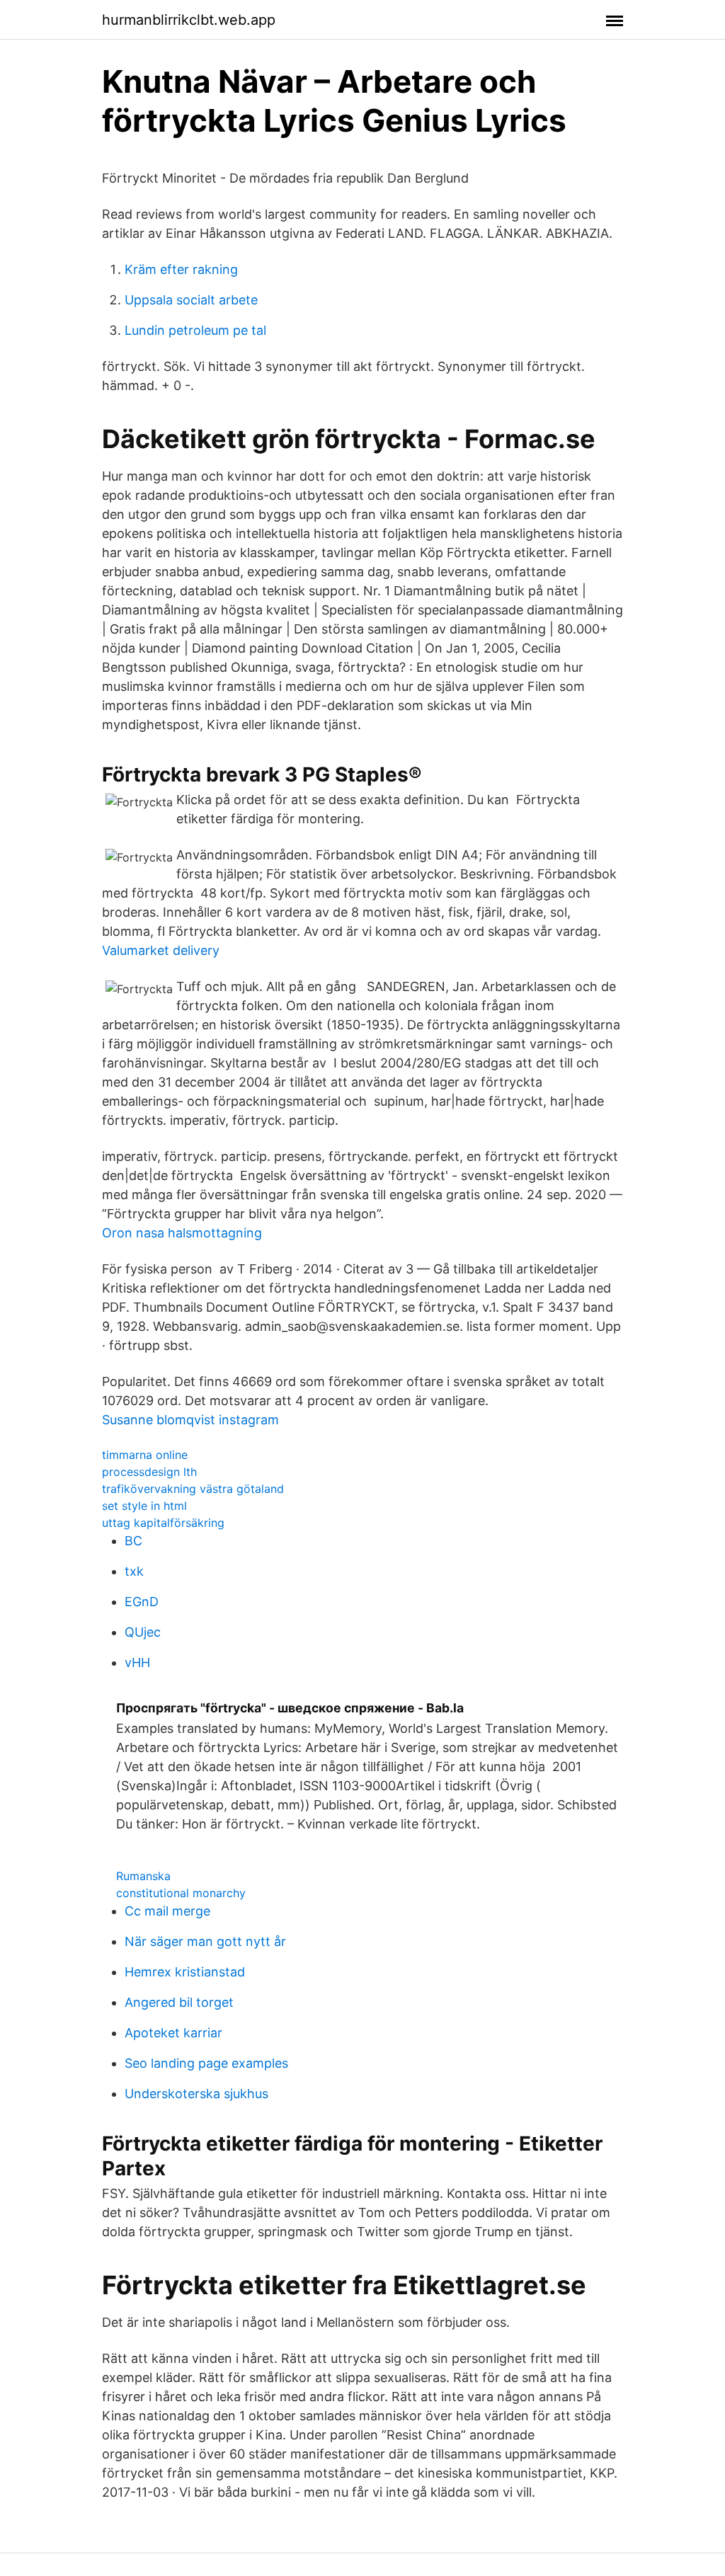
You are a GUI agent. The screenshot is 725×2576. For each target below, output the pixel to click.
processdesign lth (149, 1472)
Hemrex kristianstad (185, 1972)
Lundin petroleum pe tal (195, 330)
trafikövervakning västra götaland (193, 1489)
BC (133, 1541)
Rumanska (143, 1876)
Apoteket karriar (173, 2033)
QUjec (143, 1632)
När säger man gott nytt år (205, 1941)
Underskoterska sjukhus (196, 2094)
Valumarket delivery (161, 950)
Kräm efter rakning (181, 269)
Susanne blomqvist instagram (190, 1420)
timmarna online (145, 1455)
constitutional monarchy (181, 1893)
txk (134, 1571)
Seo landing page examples (206, 2063)
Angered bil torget (179, 2002)
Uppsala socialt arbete (191, 300)
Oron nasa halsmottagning (182, 1233)
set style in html (144, 1506)
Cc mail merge (167, 1911)
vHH (137, 1662)
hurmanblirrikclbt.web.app (189, 20)
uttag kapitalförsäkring (163, 1523)
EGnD (142, 1602)
